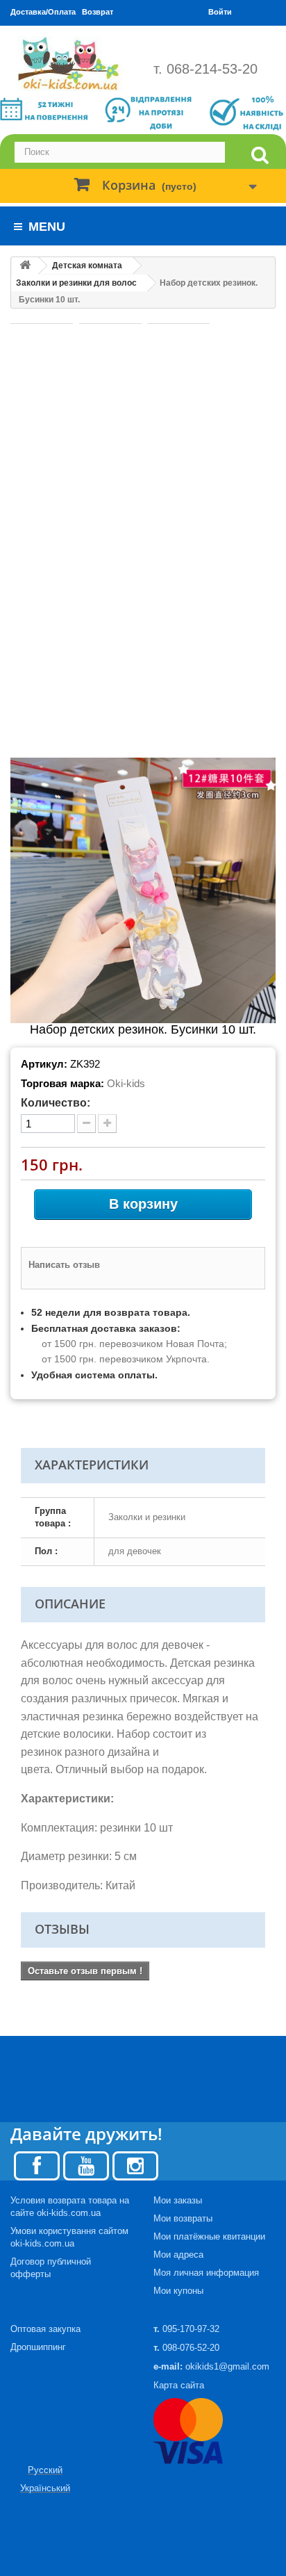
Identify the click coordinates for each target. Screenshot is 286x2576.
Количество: (56, 1103)
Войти (220, 12)
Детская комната (87, 266)
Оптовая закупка (45, 2329)
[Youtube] (86, 2165)
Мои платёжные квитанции (209, 2236)
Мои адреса (178, 2255)
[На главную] (25, 266)
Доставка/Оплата (43, 12)
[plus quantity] (107, 1124)
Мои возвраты (183, 2218)
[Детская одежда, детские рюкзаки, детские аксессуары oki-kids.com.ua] (71, 64)
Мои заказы (178, 2200)
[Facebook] (37, 2165)
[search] (260, 155)
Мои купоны (178, 2291)
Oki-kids (126, 1083)
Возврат (98, 12)
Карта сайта (179, 2385)
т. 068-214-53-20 (205, 69)
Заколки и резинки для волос (76, 283)
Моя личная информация (206, 2273)
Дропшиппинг (38, 2347)
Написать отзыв (64, 1265)
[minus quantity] (86, 1124)
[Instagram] (135, 2165)
